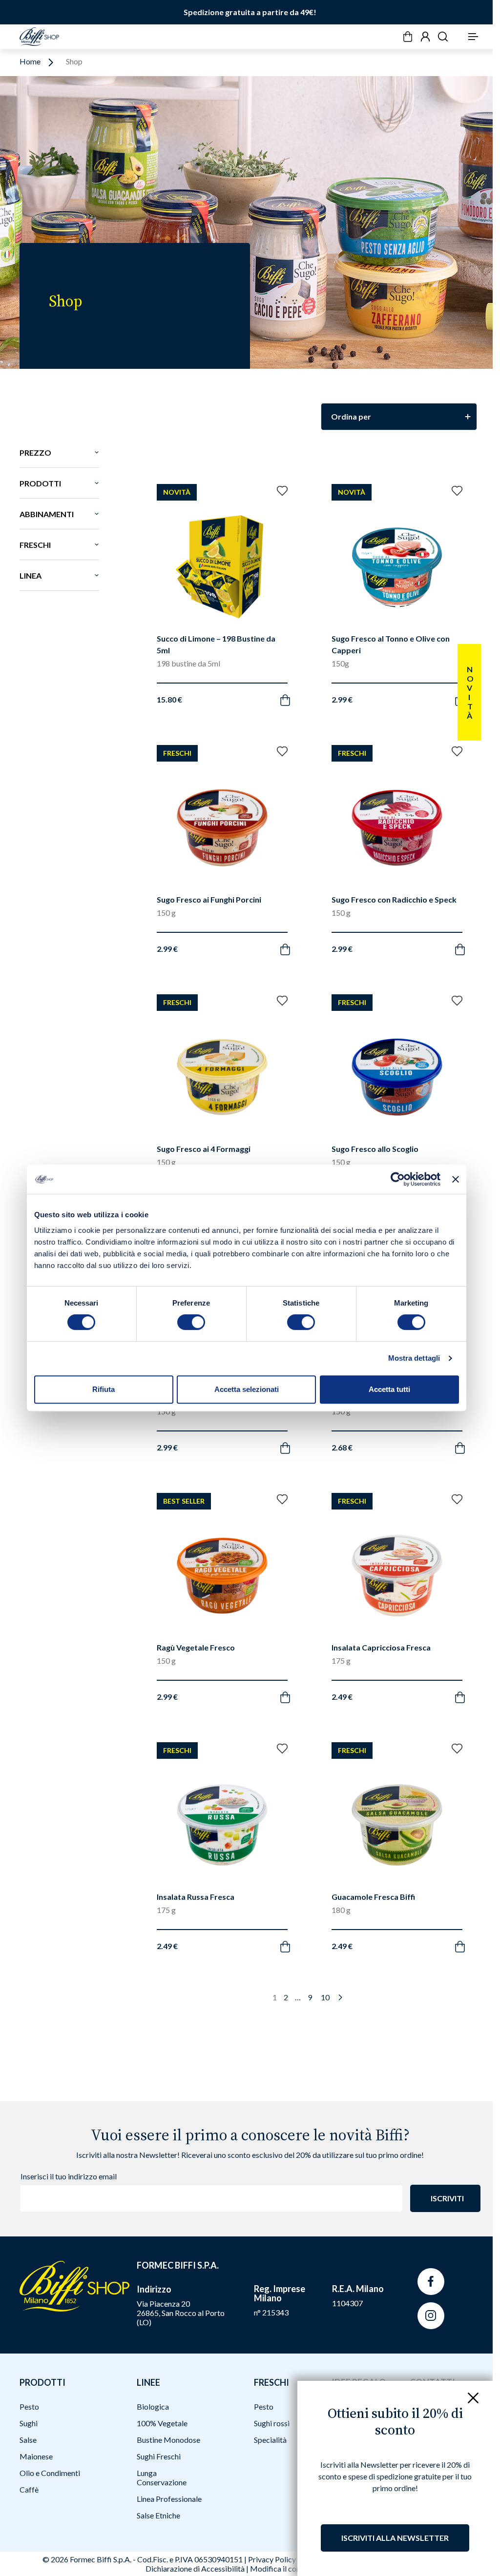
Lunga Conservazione (162, 2477)
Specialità (270, 2440)
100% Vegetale (162, 2423)
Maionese (36, 2456)
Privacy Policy (272, 2559)
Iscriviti (447, 2198)
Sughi (29, 2423)
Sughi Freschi (159, 2456)
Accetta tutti (389, 1389)
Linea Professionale (169, 2499)
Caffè (29, 2489)
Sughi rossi (272, 2423)
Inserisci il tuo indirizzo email (69, 2176)
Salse (28, 2440)
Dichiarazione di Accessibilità (195, 2568)
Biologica (153, 2406)
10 (325, 1997)
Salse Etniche (158, 2515)
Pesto (29, 2406)
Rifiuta (104, 1389)
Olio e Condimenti (50, 2473)
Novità (469, 692)
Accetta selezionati (247, 1389)
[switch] (191, 1322)
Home (30, 62)
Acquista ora (213, 687)
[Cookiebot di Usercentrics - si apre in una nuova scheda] (398, 1179)
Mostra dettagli (414, 1358)
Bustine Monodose (168, 2440)
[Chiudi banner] (456, 1179)
